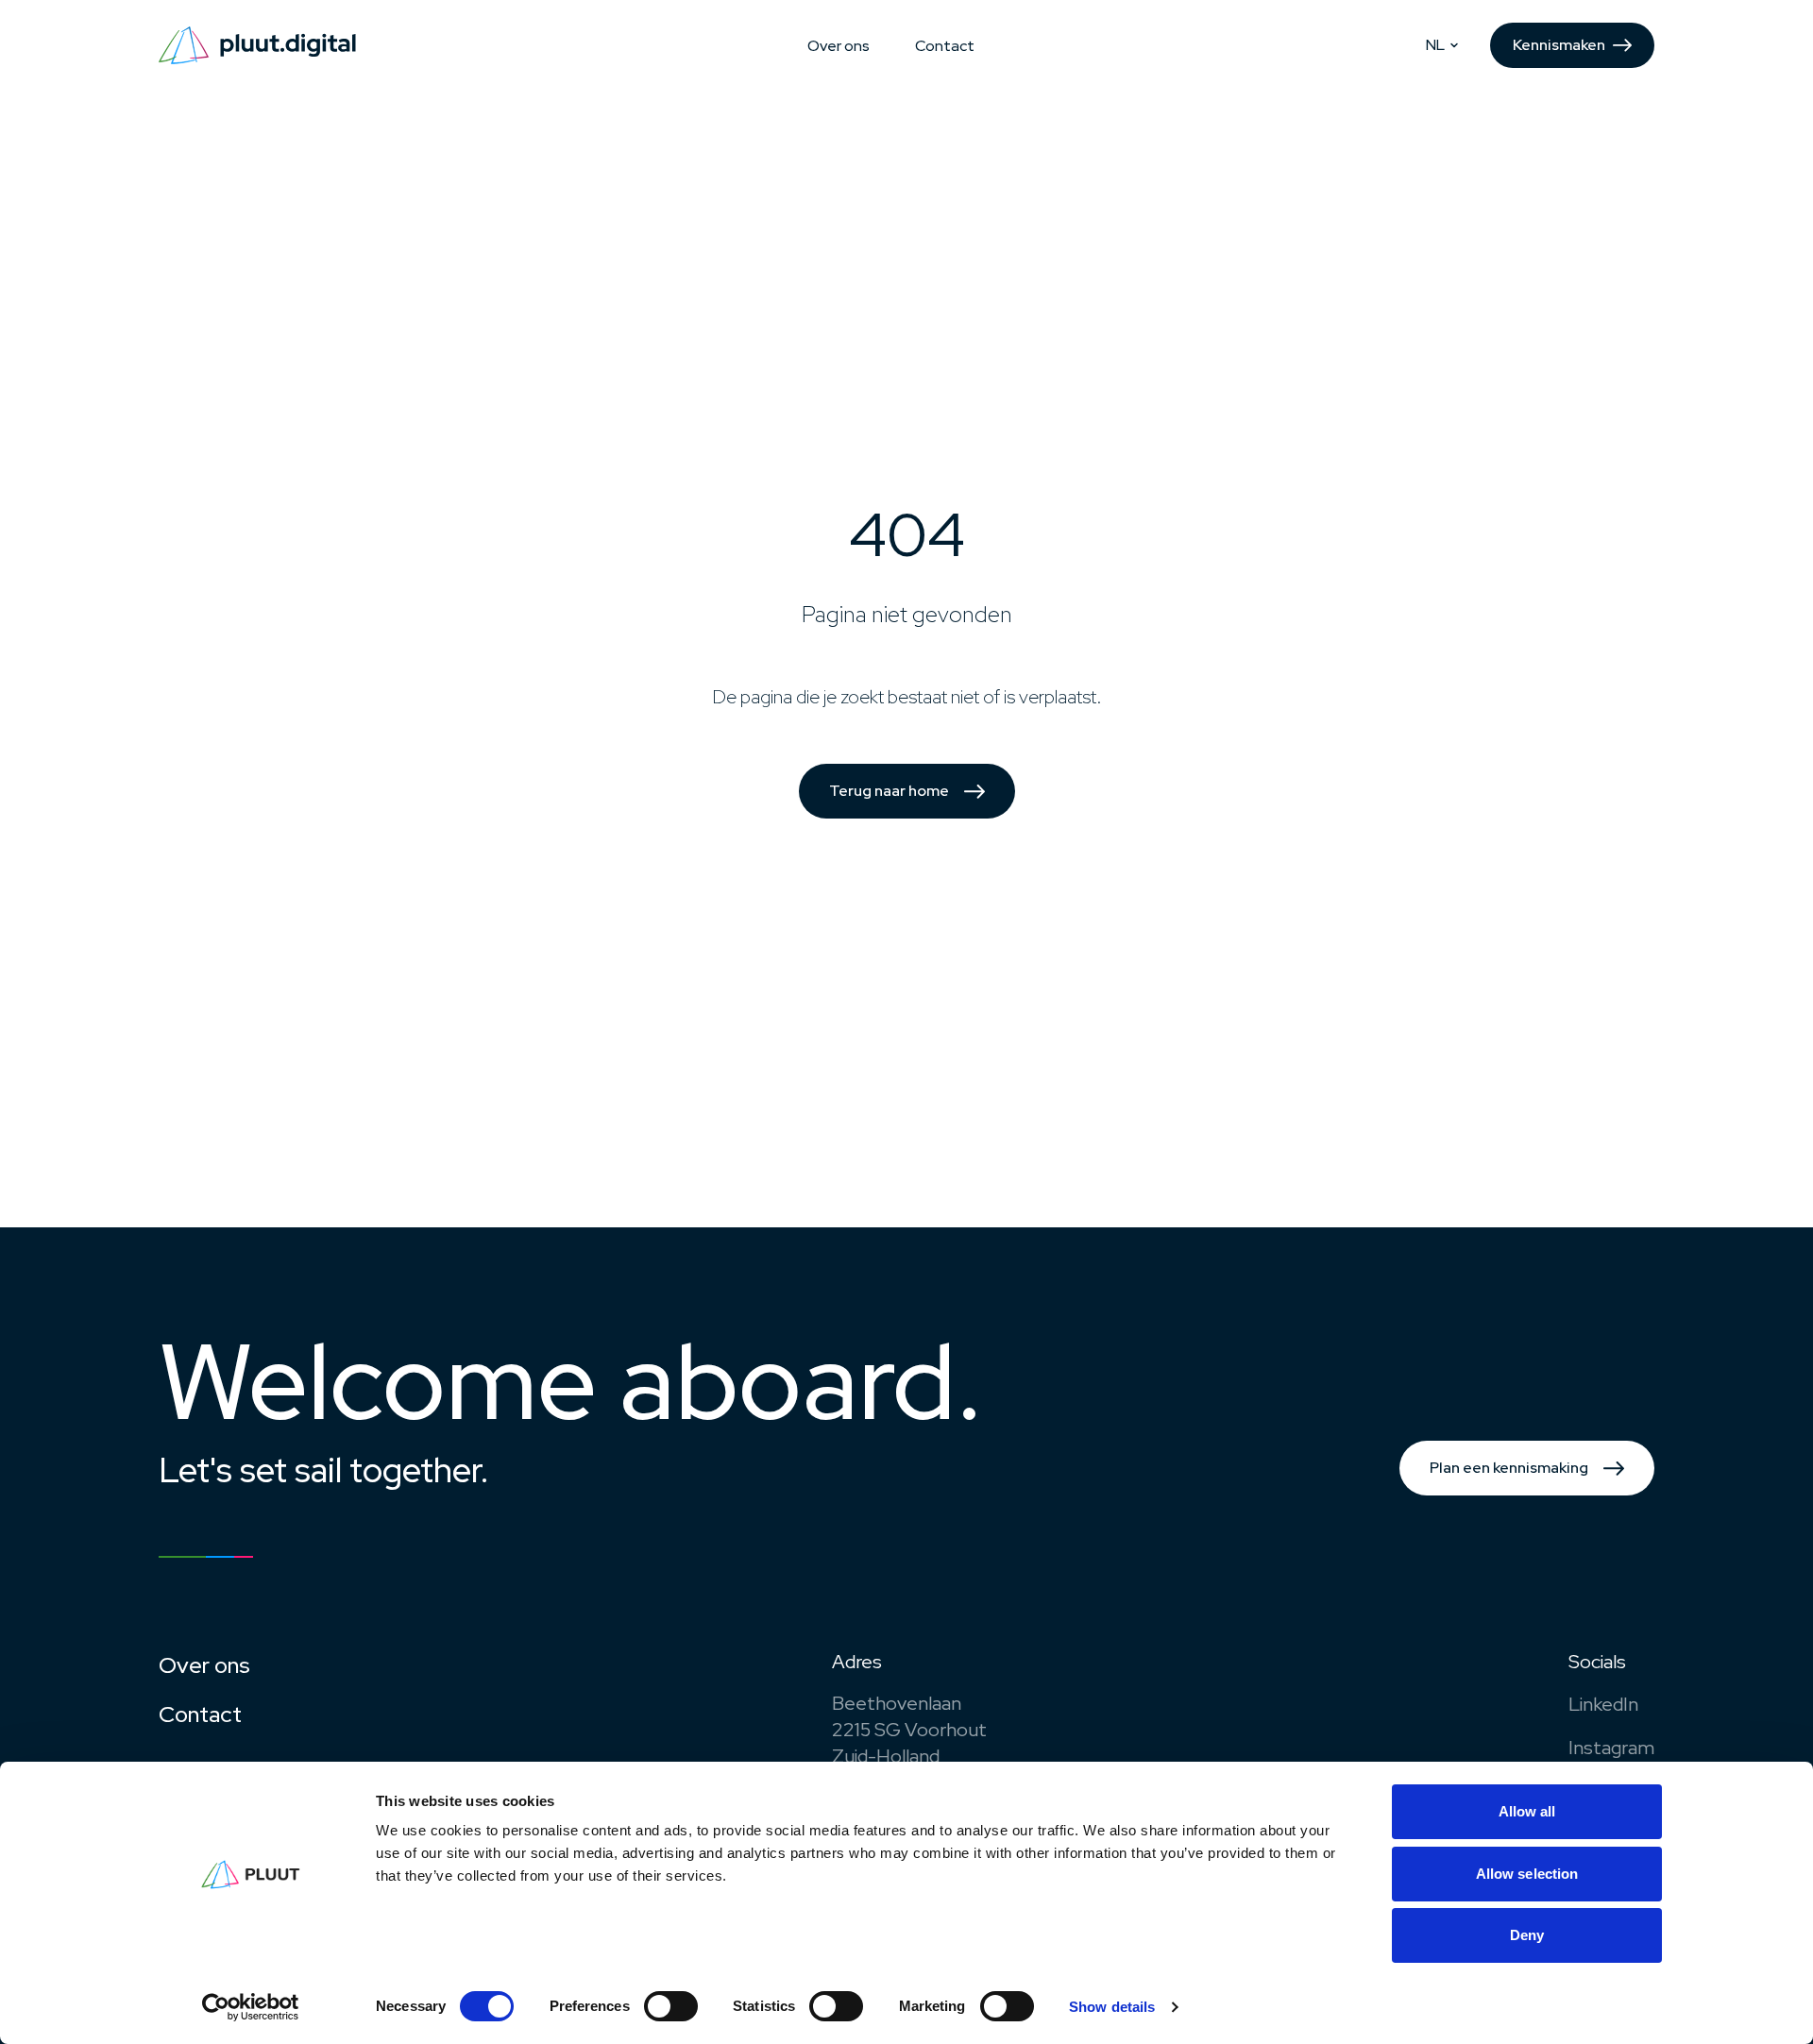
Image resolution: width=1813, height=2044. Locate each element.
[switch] (671, 2006)
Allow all (1527, 1811)
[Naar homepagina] (257, 45)
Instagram (1611, 1748)
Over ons (839, 46)
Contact (945, 46)
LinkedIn (1603, 1704)
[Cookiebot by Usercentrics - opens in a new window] (251, 2007)
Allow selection (1527, 1874)
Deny (1527, 1935)
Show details (1112, 2007)
